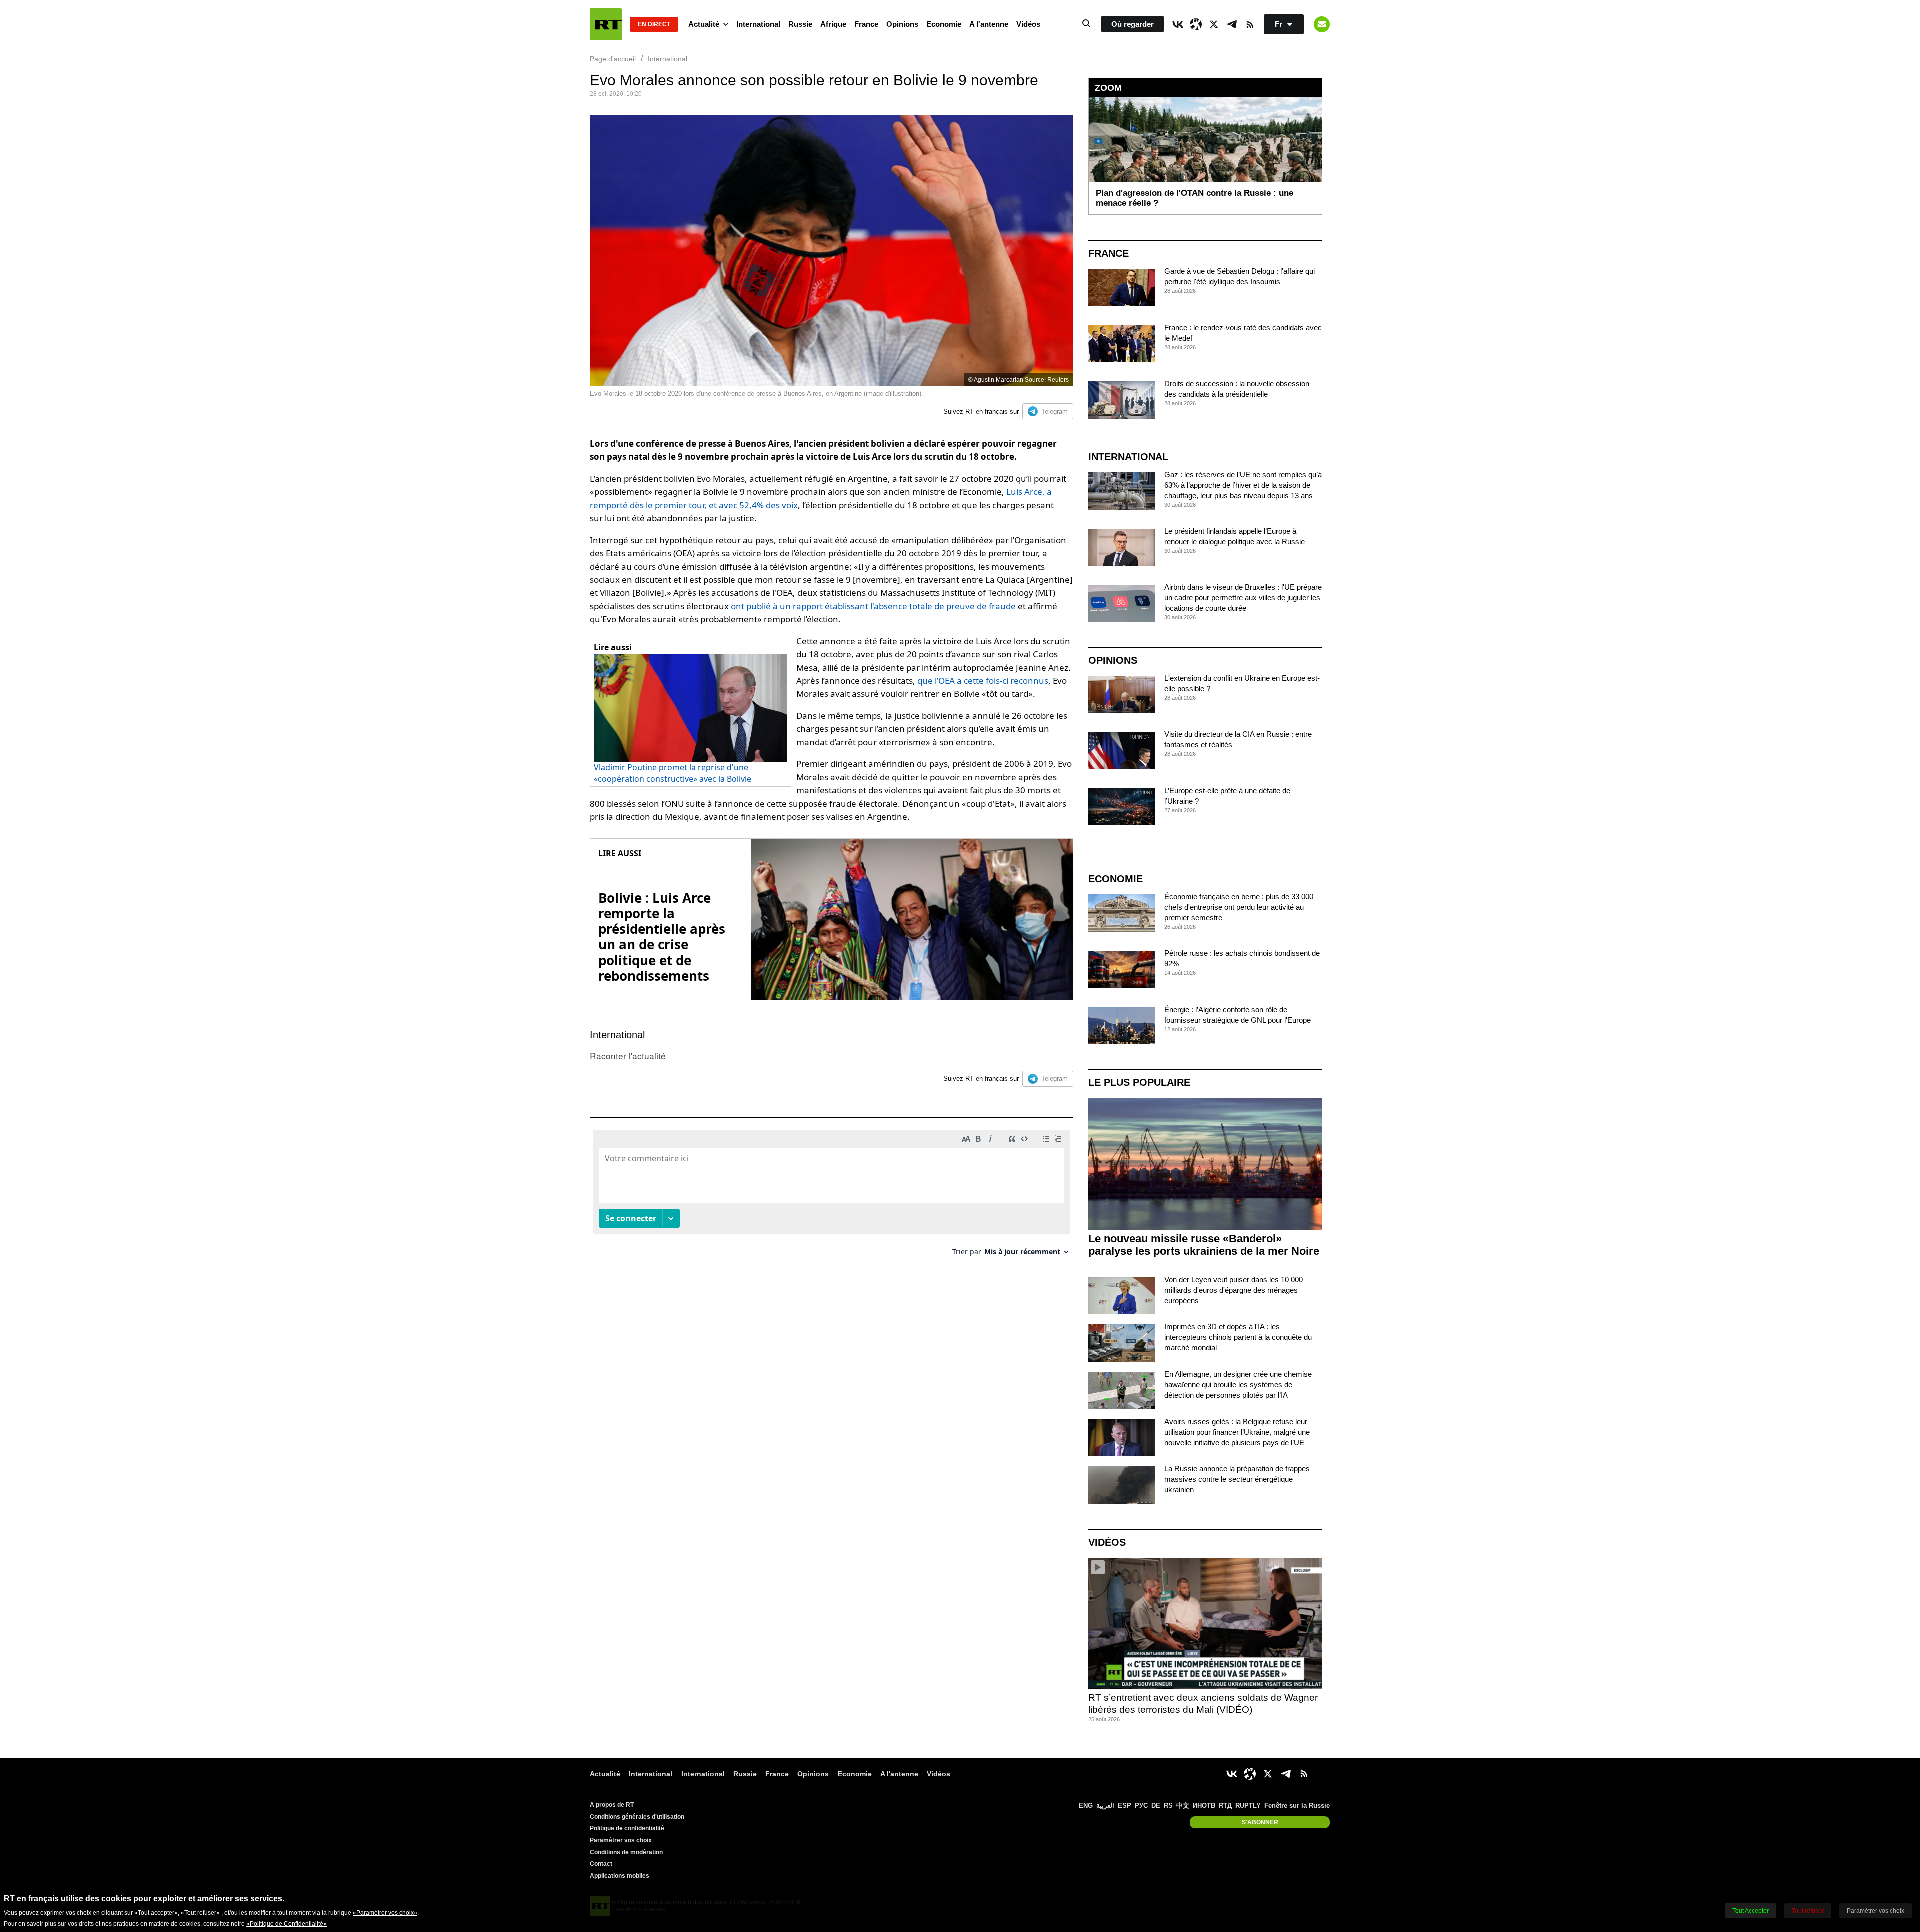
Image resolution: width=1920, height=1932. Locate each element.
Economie (944, 24)
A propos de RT (612, 1805)
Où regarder (1133, 24)
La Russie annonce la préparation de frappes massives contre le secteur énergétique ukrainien (1237, 1479)
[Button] (1322, 24)
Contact (601, 1864)
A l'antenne (989, 24)
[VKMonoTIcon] (1178, 24)
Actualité (704, 24)
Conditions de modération (626, 1852)
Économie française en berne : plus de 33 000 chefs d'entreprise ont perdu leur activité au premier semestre (1239, 907)
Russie (800, 24)
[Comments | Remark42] (832, 1197)
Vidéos (1028, 24)
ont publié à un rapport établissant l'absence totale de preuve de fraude (873, 606)
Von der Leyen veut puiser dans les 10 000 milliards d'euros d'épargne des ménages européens (1234, 1290)
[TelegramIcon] (1232, 24)
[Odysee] (1196, 24)
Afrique (833, 24)
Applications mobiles (620, 1876)
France (866, 24)
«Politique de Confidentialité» (287, 1924)
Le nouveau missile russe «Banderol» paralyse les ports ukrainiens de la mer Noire (1204, 1245)
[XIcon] (1214, 24)
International (758, 24)
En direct (654, 24)
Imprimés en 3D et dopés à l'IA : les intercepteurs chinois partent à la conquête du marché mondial (1238, 1337)
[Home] (606, 24)
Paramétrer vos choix (621, 1840)
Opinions (902, 24)
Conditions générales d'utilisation (637, 1817)
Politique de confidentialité (627, 1828)
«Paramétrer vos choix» (385, 1913)
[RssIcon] (1250, 24)
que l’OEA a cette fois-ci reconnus (983, 680)
